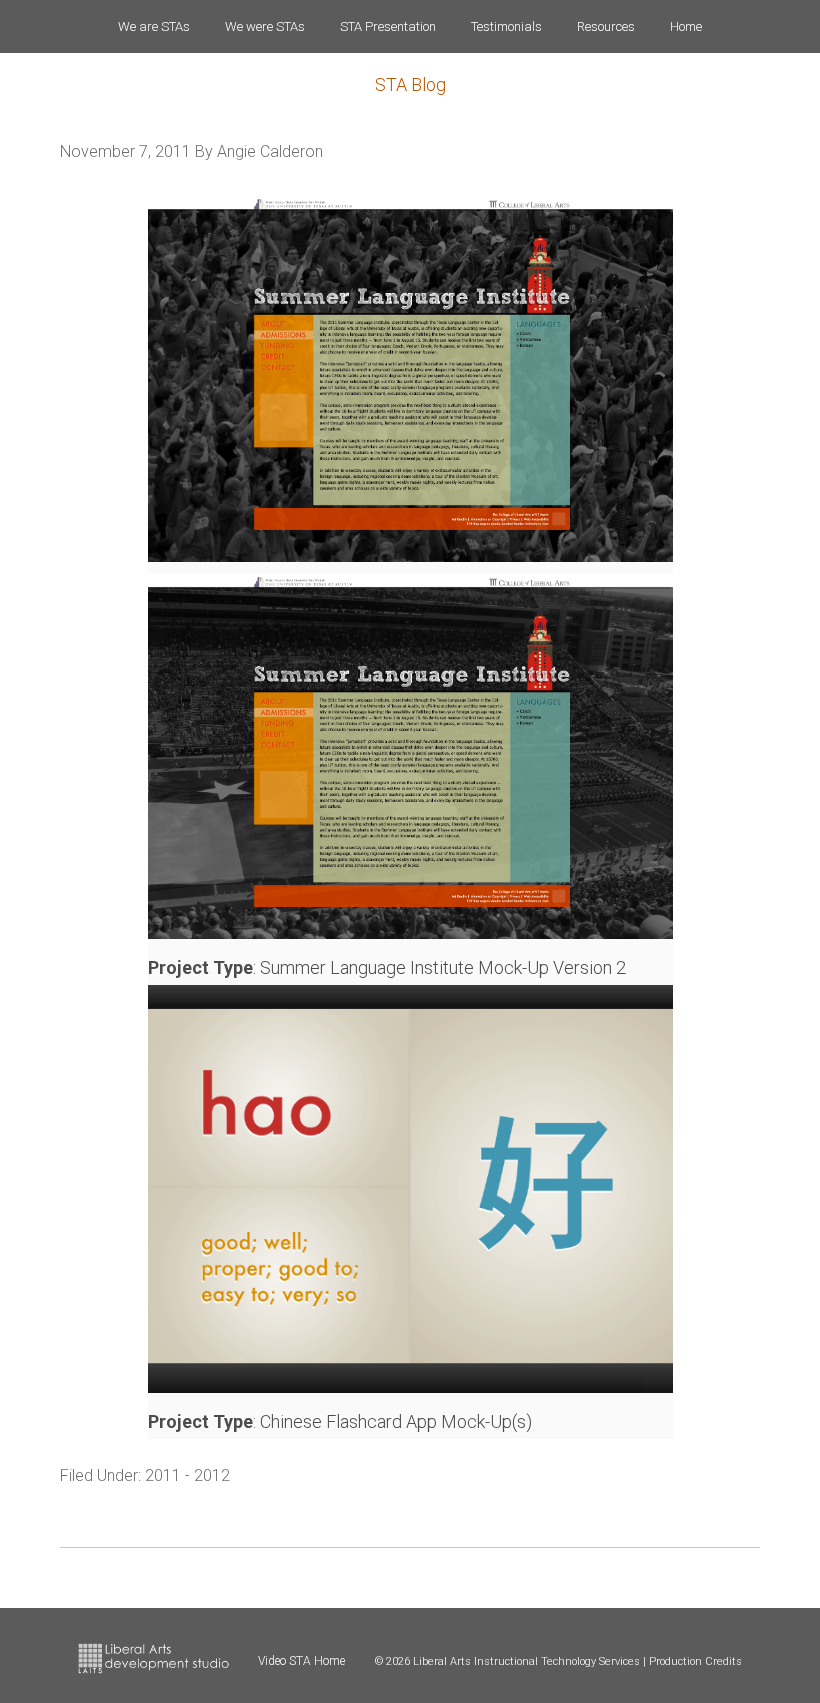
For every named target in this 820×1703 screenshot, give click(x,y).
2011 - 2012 (187, 1475)
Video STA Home (301, 1661)
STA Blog (410, 84)
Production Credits (695, 1661)
